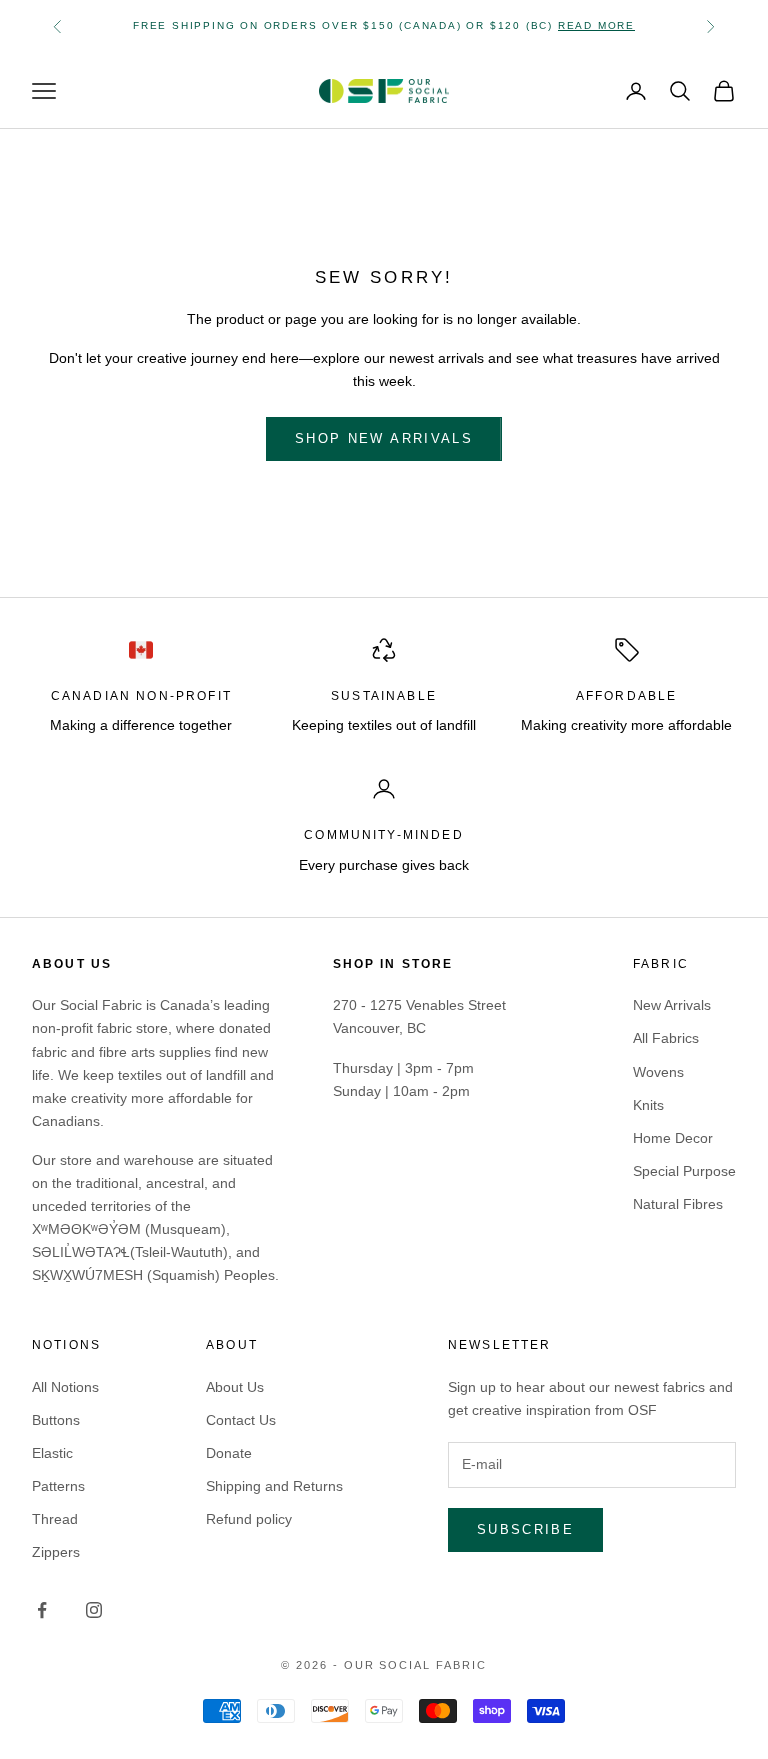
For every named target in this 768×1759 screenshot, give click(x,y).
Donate (229, 1453)
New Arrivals (672, 1005)
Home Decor (673, 1138)
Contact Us (241, 1420)
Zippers (56, 1552)
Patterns (58, 1486)
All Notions (65, 1387)
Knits (648, 1105)
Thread (55, 1519)
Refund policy (249, 1519)
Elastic (52, 1453)
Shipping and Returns (274, 1486)
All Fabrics (666, 1038)
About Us (235, 1387)
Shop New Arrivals (384, 438)
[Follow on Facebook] (42, 1610)
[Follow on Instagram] (94, 1610)
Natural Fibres (678, 1204)
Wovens (658, 1072)
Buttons (56, 1420)
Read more (596, 25)
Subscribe (525, 1529)
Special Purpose (684, 1171)
